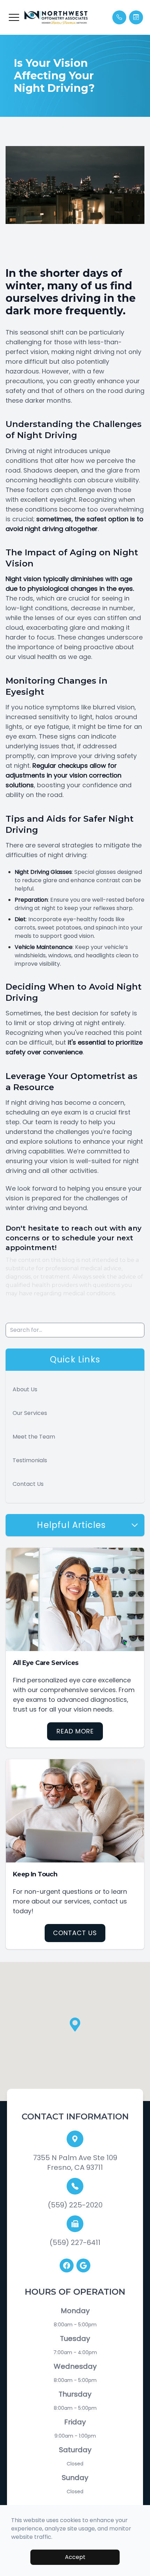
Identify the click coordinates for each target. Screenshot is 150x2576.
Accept (75, 2557)
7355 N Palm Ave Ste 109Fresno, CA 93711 (75, 2163)
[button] (14, 17)
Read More (75, 1731)
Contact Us (28, 1484)
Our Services (30, 1413)
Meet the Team (34, 1437)
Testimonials (30, 1460)
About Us (25, 1389)
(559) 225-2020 (75, 2205)
